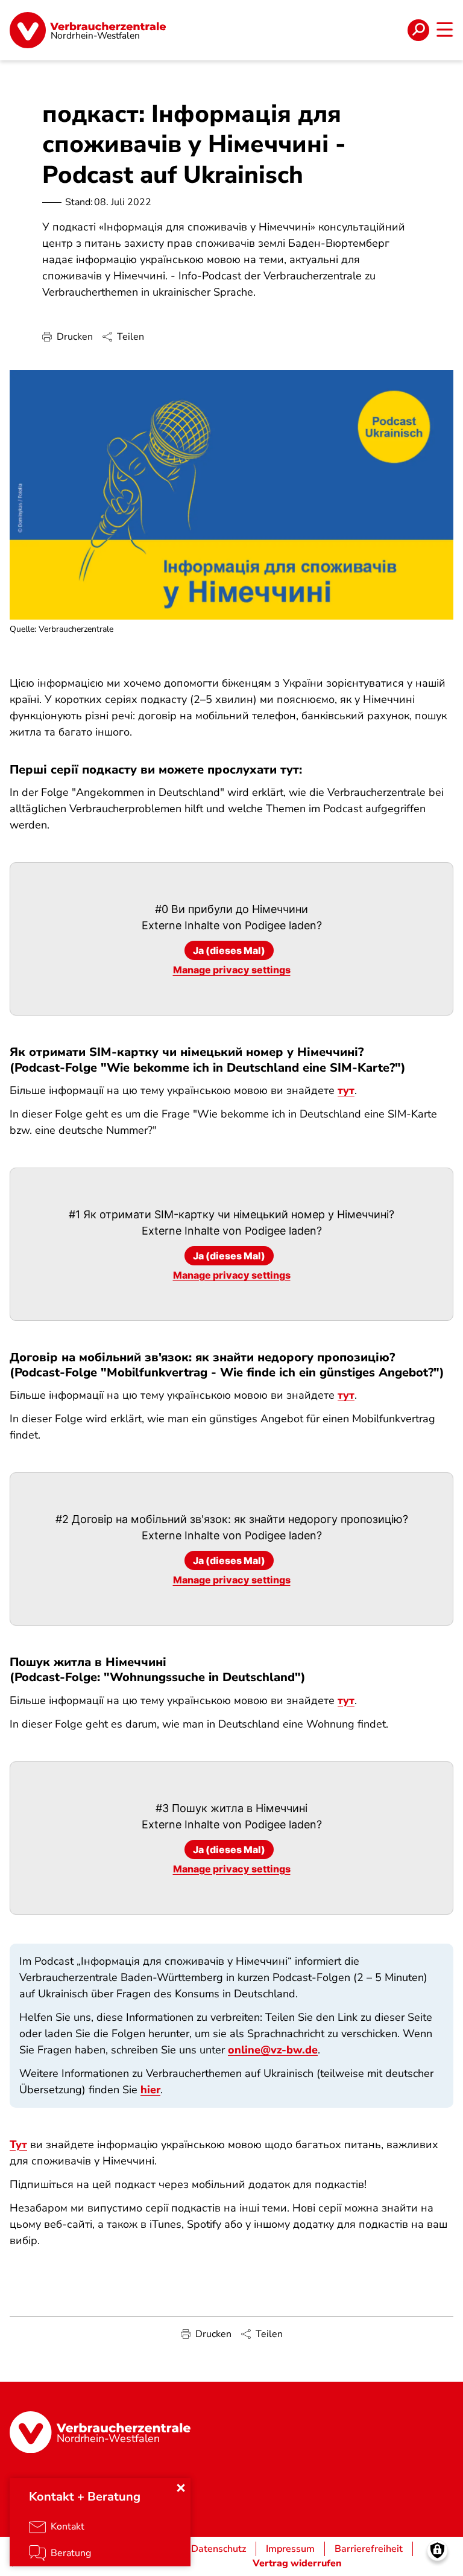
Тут (18, 2145)
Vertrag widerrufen (297, 2563)
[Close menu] (181, 2488)
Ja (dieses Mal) (229, 950)
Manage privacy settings (232, 970)
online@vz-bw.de (273, 2050)
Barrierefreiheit (369, 2549)
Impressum (290, 2549)
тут (346, 1090)
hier (150, 2090)
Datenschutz (219, 2549)
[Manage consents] (437, 2550)
